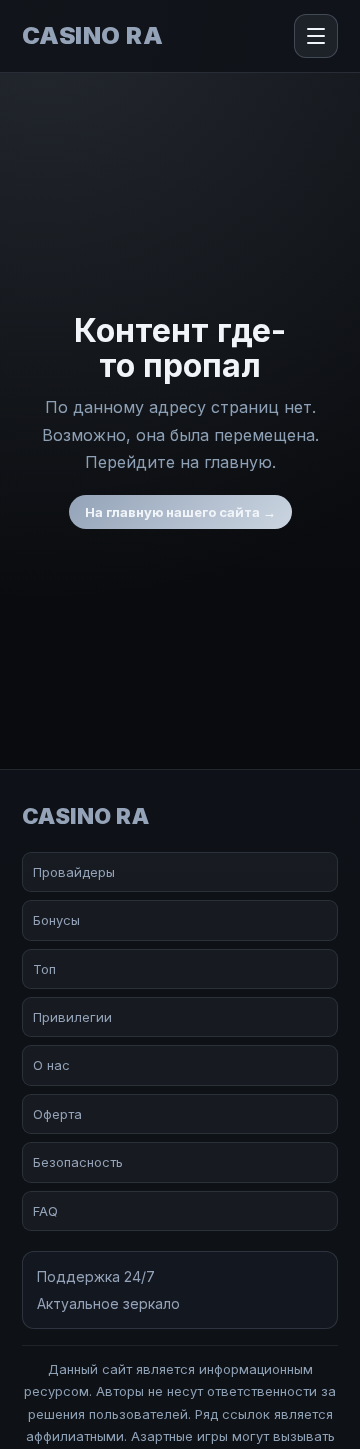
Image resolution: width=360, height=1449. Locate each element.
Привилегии (72, 1017)
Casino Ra (92, 36)
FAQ (45, 1211)
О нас (51, 1065)
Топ (44, 969)
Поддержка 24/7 (96, 1276)
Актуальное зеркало (108, 1303)
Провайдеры (74, 872)
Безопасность (78, 1162)
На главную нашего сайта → (180, 512)
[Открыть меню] (316, 36)
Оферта (57, 1114)
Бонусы (56, 920)
